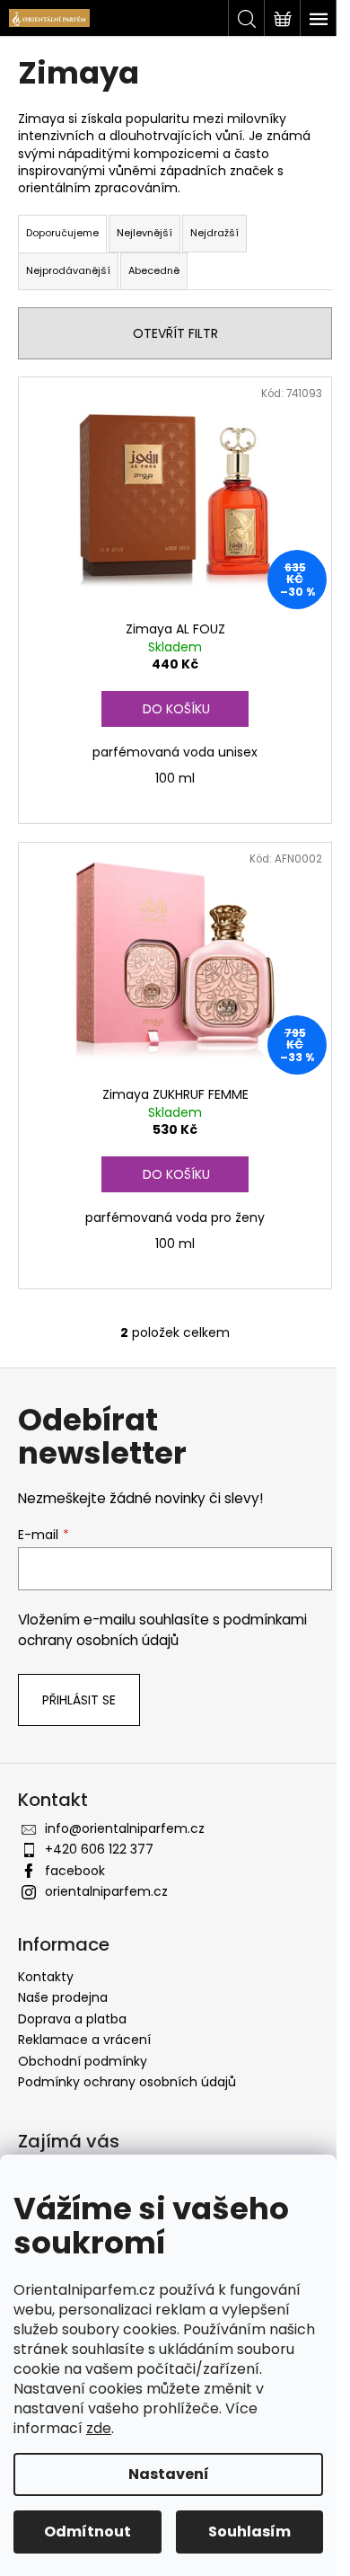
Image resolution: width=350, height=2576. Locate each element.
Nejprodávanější (68, 270)
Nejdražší (214, 233)
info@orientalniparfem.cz (125, 1828)
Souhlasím (249, 2532)
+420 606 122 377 (99, 1849)
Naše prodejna (63, 1997)
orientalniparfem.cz (106, 1891)
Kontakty (46, 1977)
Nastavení (169, 2474)
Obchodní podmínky (83, 2061)
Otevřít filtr (175, 333)
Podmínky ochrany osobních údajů (127, 2082)
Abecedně (154, 270)
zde (99, 2428)
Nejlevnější (144, 233)
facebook (75, 1871)
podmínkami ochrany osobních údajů (162, 1629)
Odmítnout (87, 2532)
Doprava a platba (72, 2019)
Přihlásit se (79, 1700)
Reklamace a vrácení (84, 2040)
